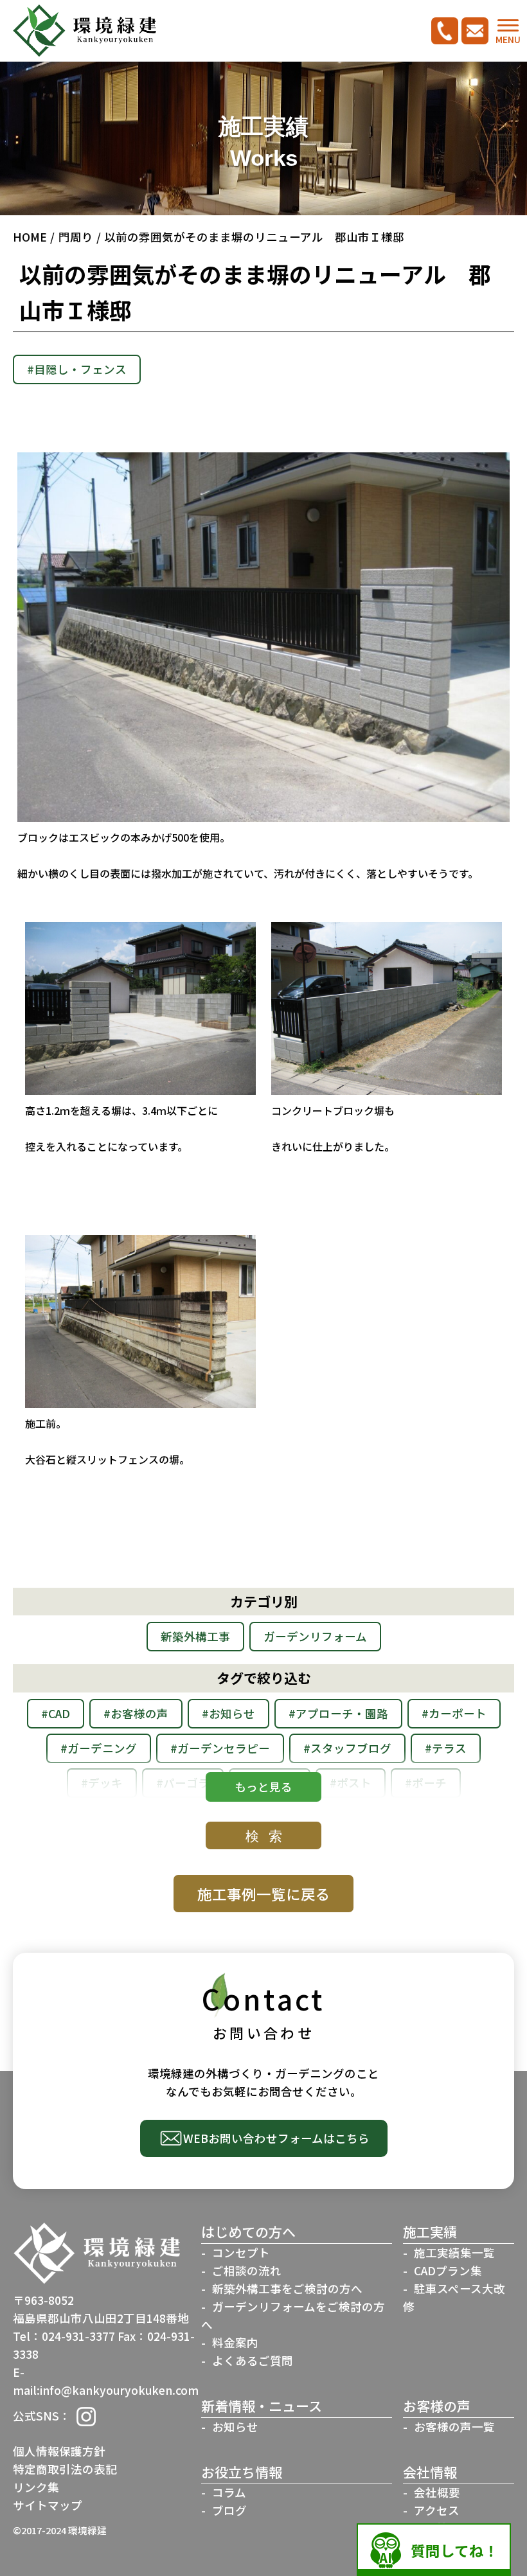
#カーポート (454, 1713)
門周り (76, 237)
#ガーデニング (99, 1748)
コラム (229, 2492)
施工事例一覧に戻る (264, 1894)
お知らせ (235, 2427)
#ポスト (351, 1783)
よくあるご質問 (253, 2360)
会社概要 (437, 2492)
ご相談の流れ (247, 2270)
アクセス (437, 2510)
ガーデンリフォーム (315, 1636)
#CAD (56, 1713)
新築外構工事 (195, 1636)
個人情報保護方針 (59, 2451)
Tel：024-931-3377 (64, 2336)
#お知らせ (228, 1713)
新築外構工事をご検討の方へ (287, 2288)
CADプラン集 (448, 2270)
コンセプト (241, 2252)
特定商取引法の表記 (65, 2469)
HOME (30, 237)
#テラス (446, 1748)
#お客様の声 (136, 1713)
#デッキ (102, 1783)
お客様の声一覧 (454, 2427)
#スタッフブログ (347, 1748)
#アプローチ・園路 (338, 1713)
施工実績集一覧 (454, 2252)
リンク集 (36, 2487)
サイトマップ (48, 2505)
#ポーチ (426, 1783)
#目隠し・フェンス (77, 369)
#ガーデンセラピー (220, 1748)
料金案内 (235, 2342)
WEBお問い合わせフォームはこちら (276, 2138)
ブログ (229, 2510)
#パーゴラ (183, 1783)
